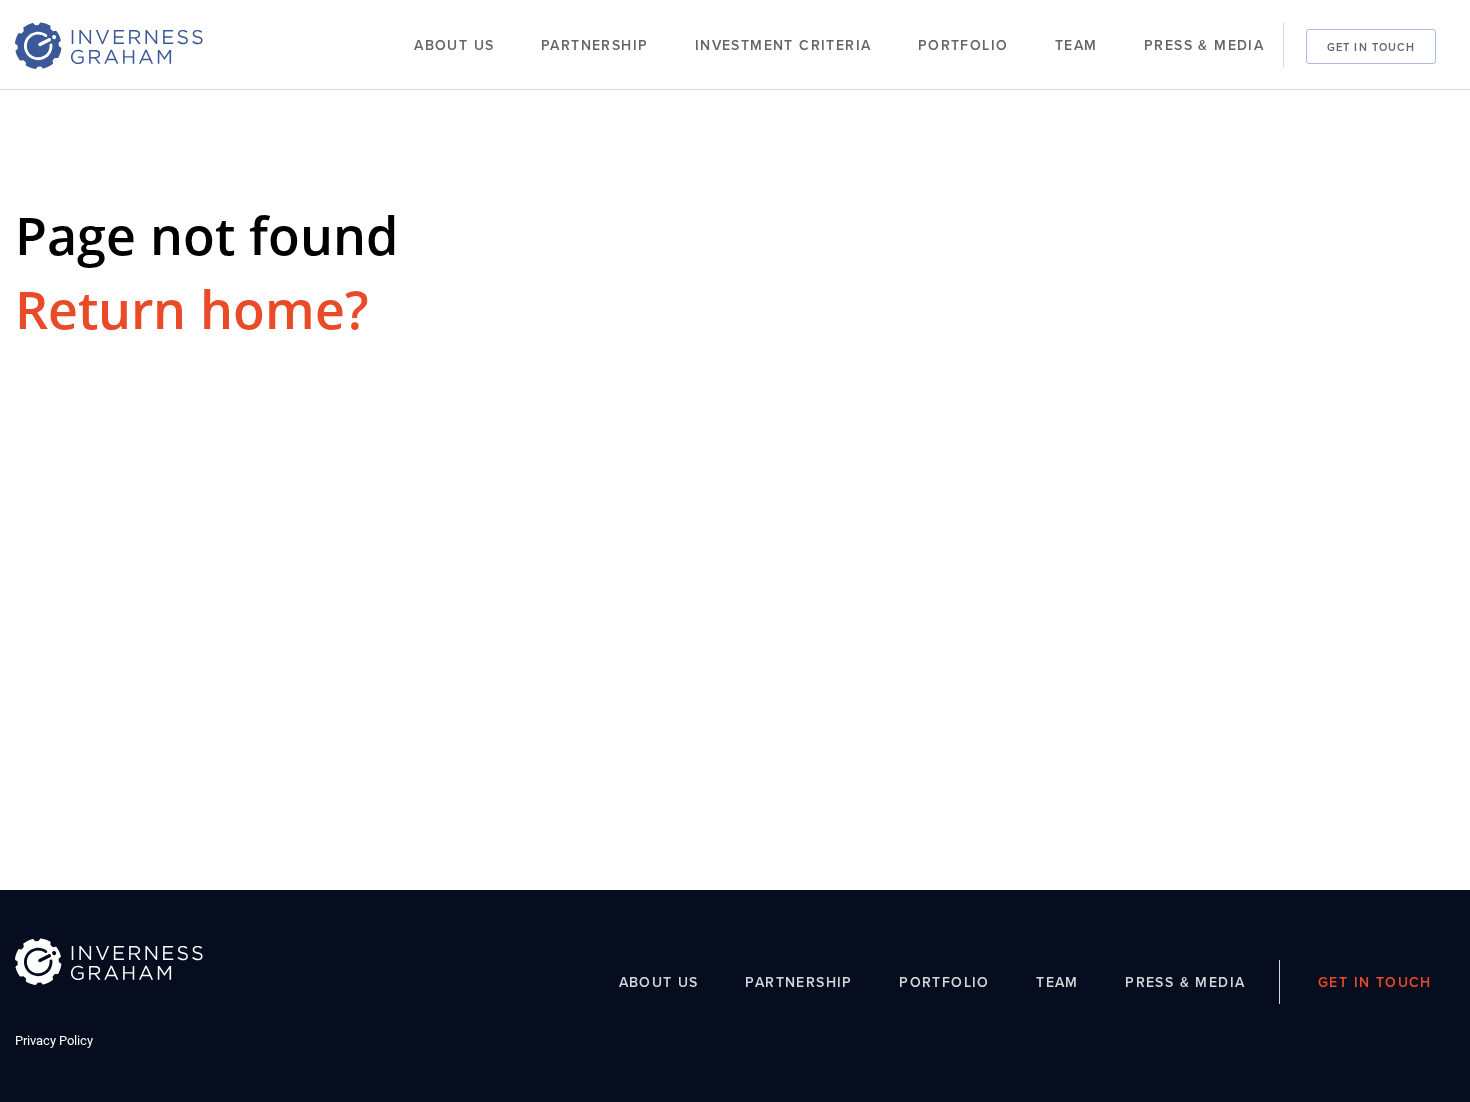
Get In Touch (1371, 46)
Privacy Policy (54, 1040)
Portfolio (963, 45)
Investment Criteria (783, 45)
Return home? (192, 308)
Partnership (594, 45)
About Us (454, 45)
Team (1076, 45)
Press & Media (1204, 45)
